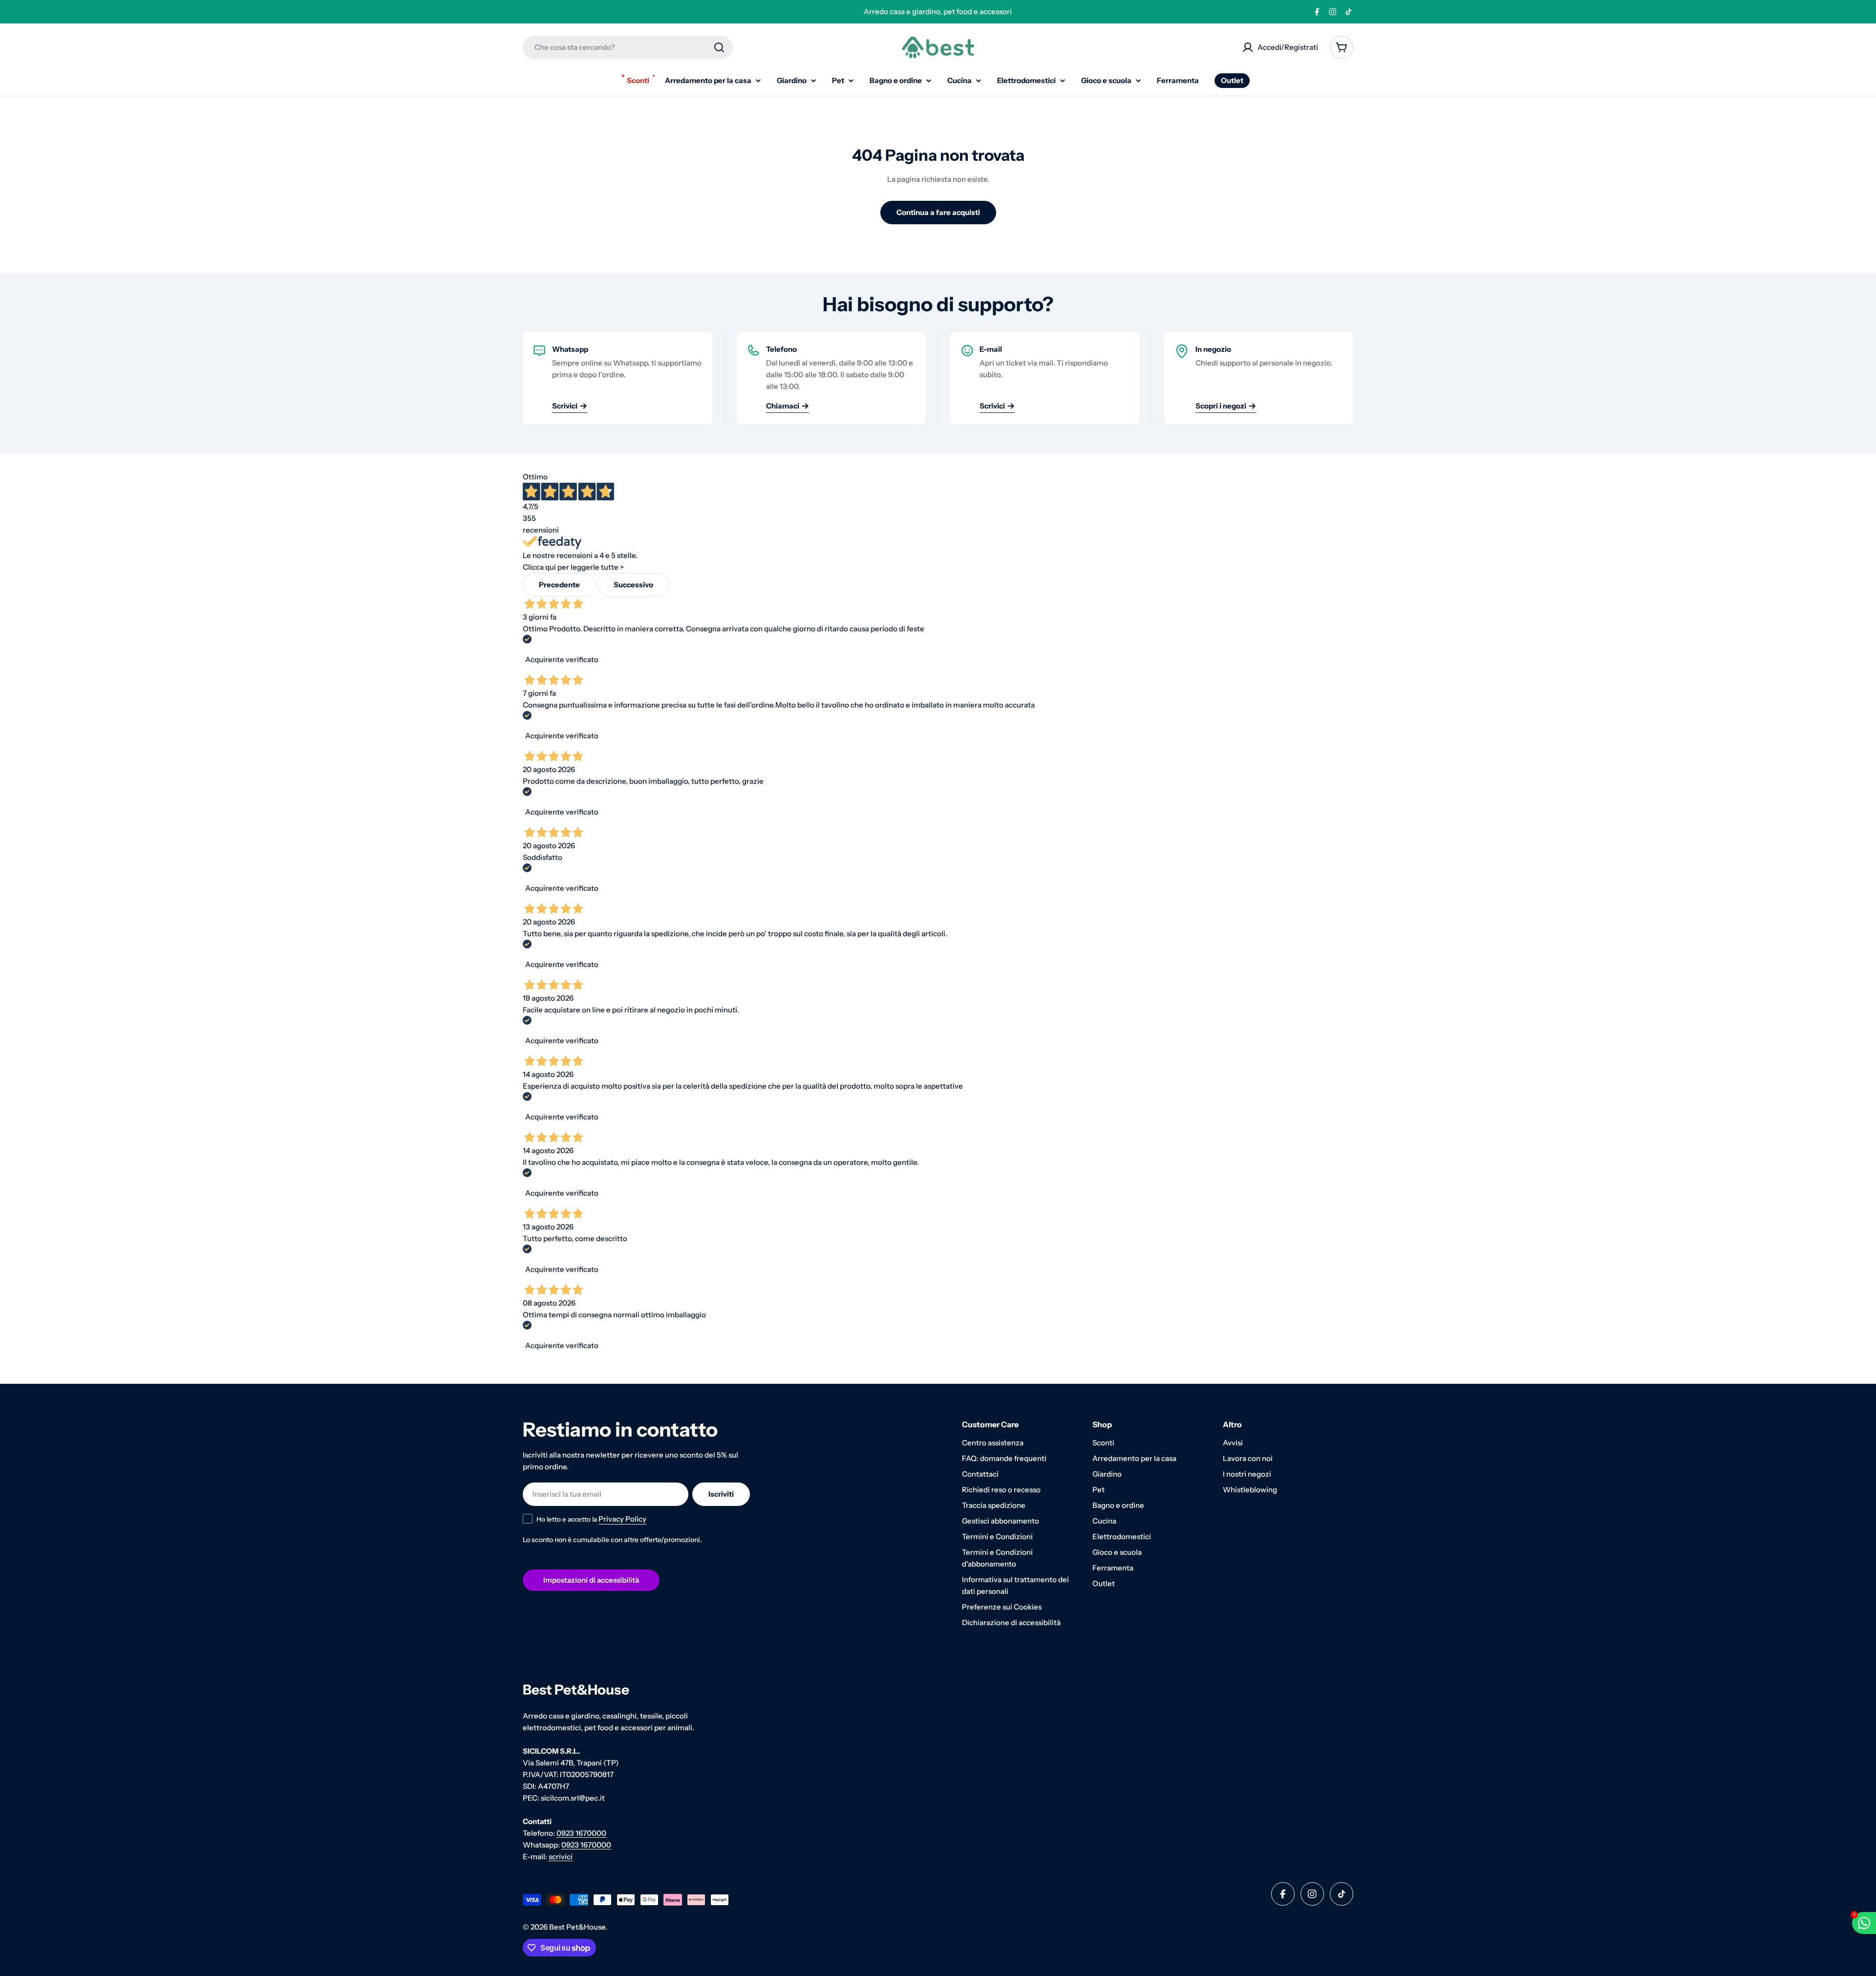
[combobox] (628, 47)
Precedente (559, 585)
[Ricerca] (719, 47)
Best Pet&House (577, 1927)
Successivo (633, 585)
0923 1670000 (581, 1833)
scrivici (561, 1857)
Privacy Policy (622, 1519)
